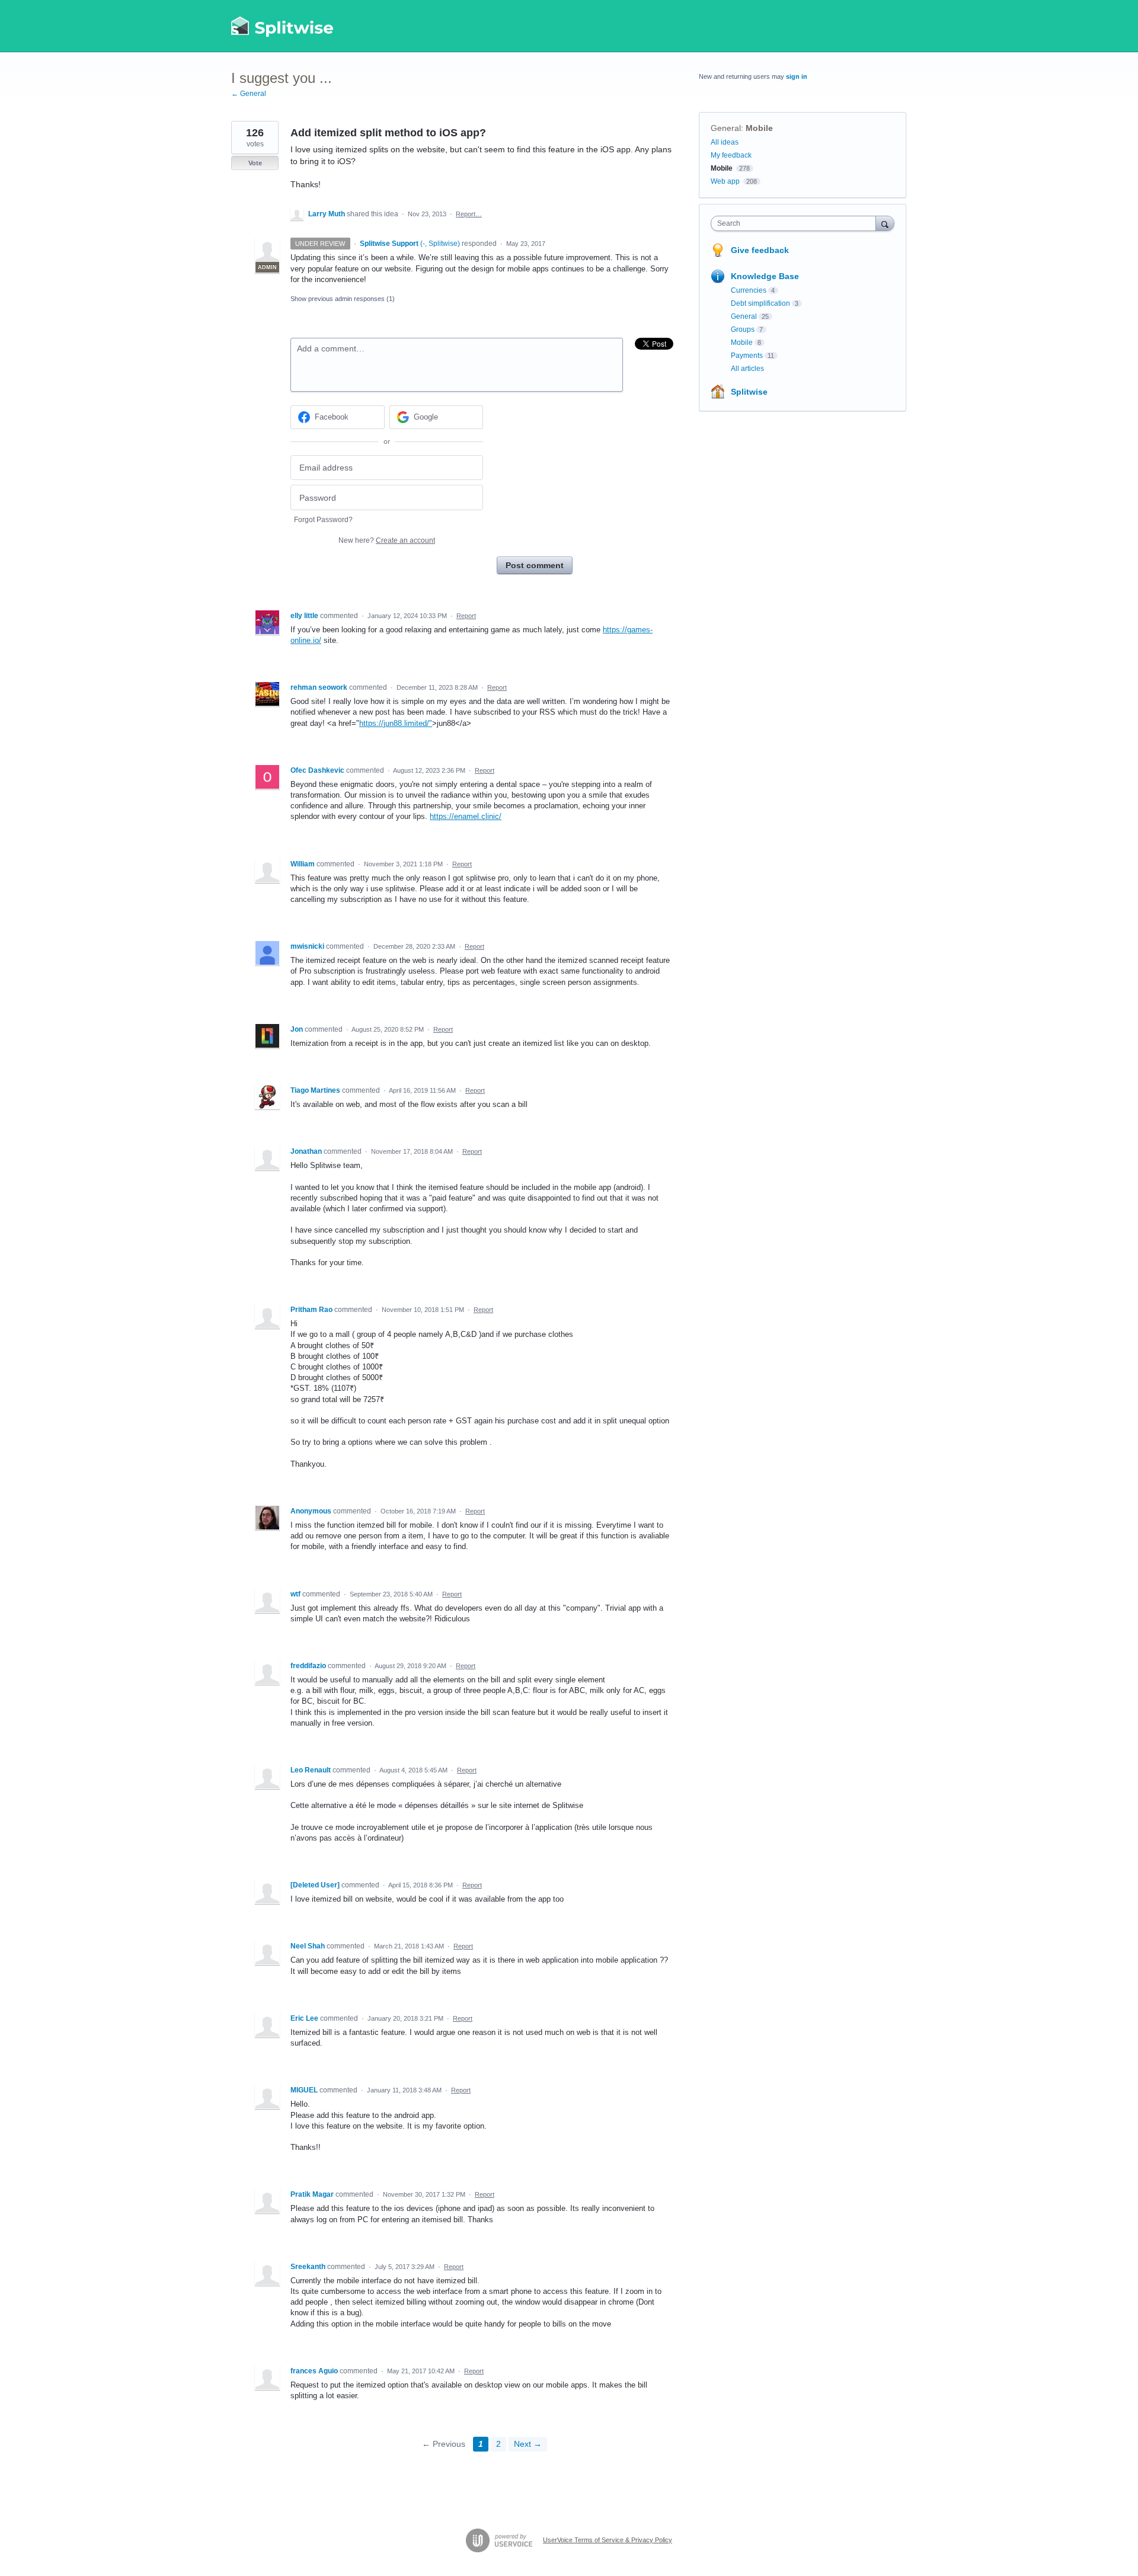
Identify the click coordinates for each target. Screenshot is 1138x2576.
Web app (725, 181)
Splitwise (749, 392)
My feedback (731, 155)
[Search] (885, 223)
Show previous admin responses (343, 299)
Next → (528, 2444)
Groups (743, 329)
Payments (747, 356)
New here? (387, 540)
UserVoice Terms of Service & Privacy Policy (608, 2540)
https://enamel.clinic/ (466, 816)
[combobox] (796, 223)
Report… (469, 214)
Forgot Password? (323, 520)
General (726, 128)
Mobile (759, 128)
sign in (797, 76)
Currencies (749, 290)
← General (249, 94)
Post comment (535, 565)
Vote (255, 163)
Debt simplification (760, 303)
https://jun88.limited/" (396, 723)
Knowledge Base (765, 276)
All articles (747, 369)
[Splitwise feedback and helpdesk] (283, 26)
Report (466, 616)
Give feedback (760, 250)
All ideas (725, 142)
